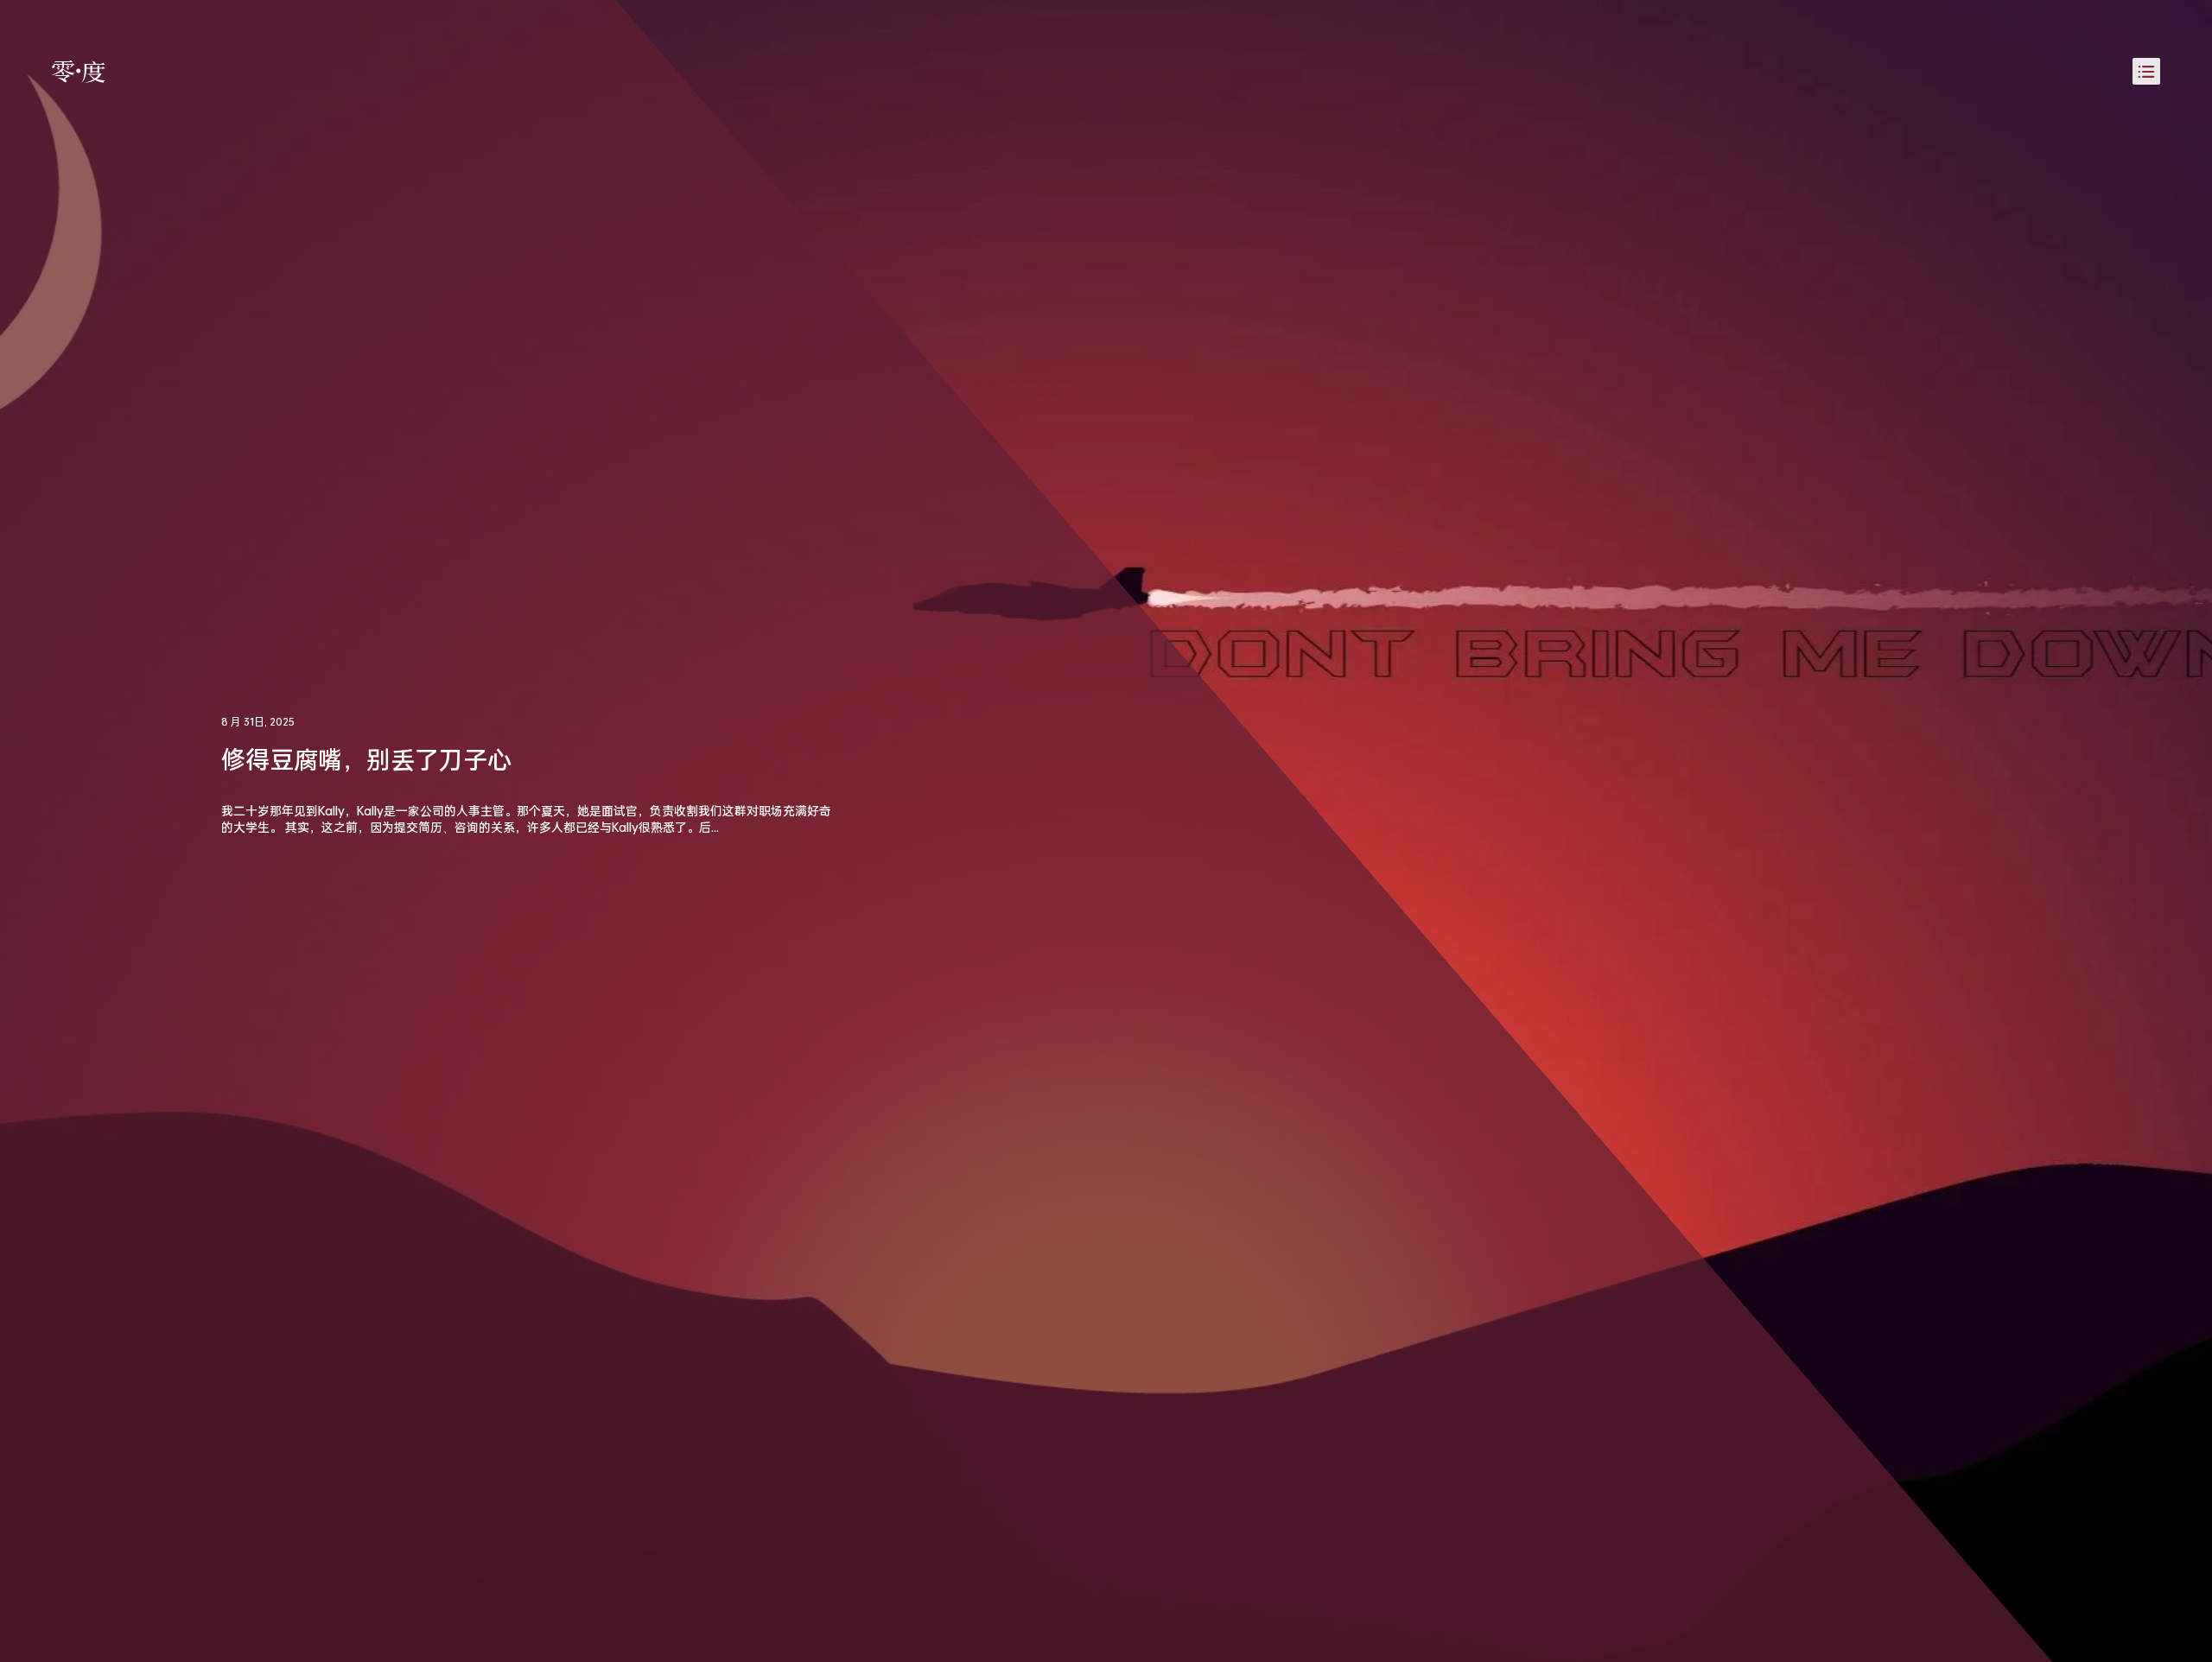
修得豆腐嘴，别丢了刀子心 (366, 759)
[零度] (79, 72)
